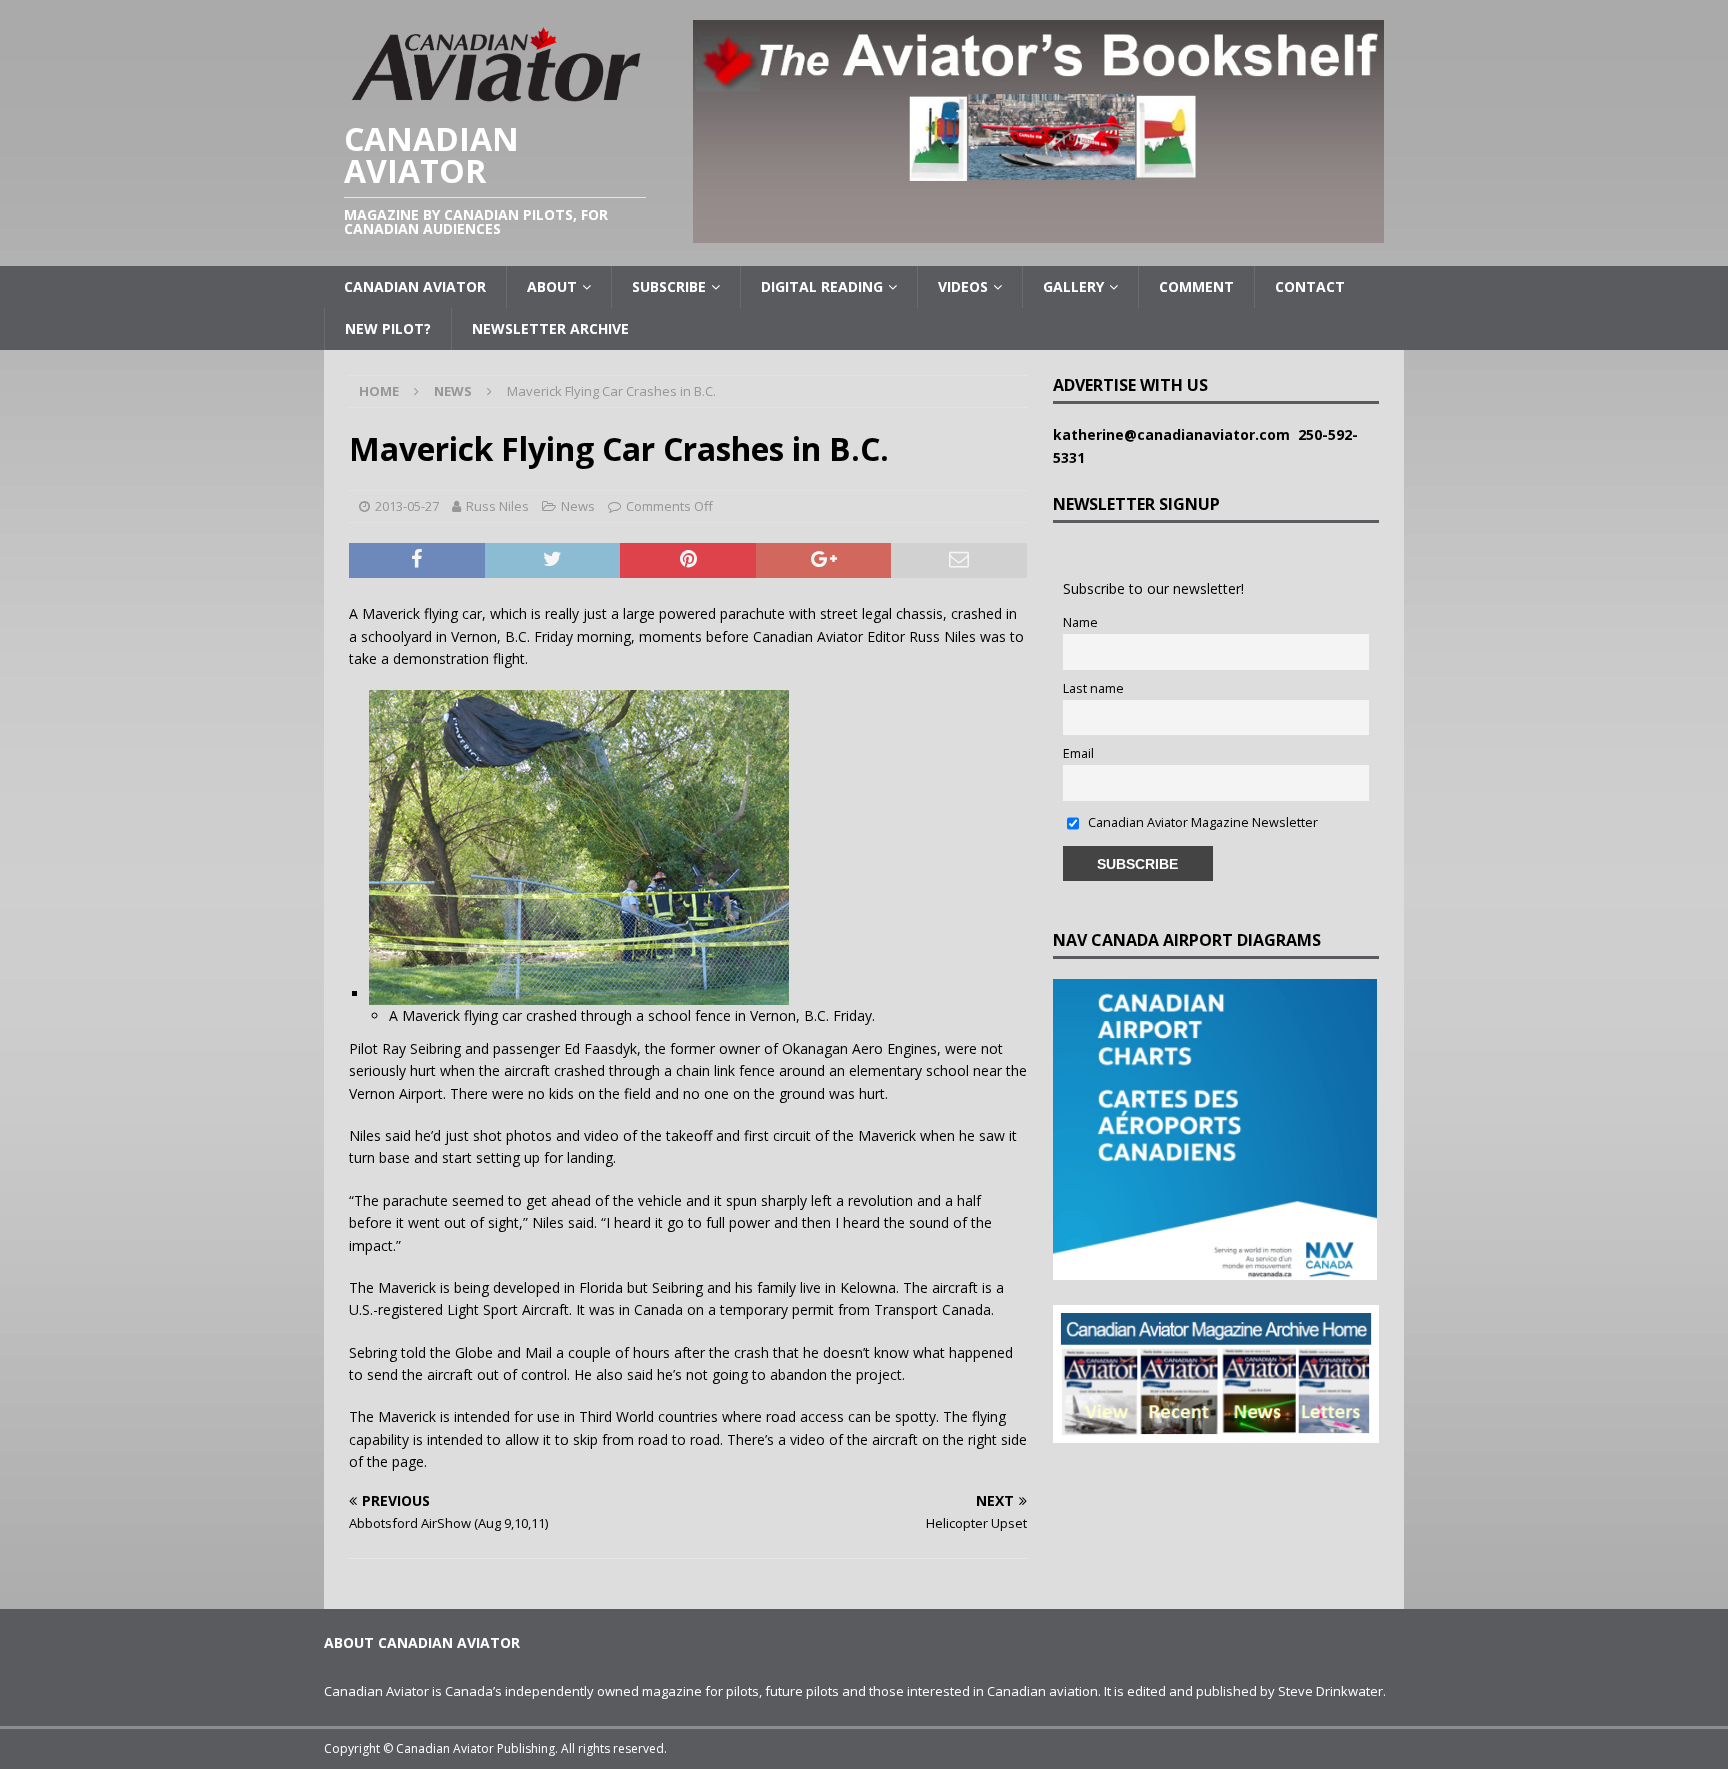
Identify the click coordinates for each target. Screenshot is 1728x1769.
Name (1080, 622)
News (578, 506)
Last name (1093, 688)
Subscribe (669, 286)
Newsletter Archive (550, 328)
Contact (1310, 286)
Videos (963, 286)
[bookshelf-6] (1038, 231)
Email (1078, 753)
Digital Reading (822, 286)
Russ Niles (497, 506)
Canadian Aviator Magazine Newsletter (1201, 822)
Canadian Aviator (415, 286)
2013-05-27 (407, 506)
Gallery (1073, 286)
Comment (1196, 286)
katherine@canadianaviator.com (1175, 434)
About (552, 286)
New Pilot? (388, 328)
